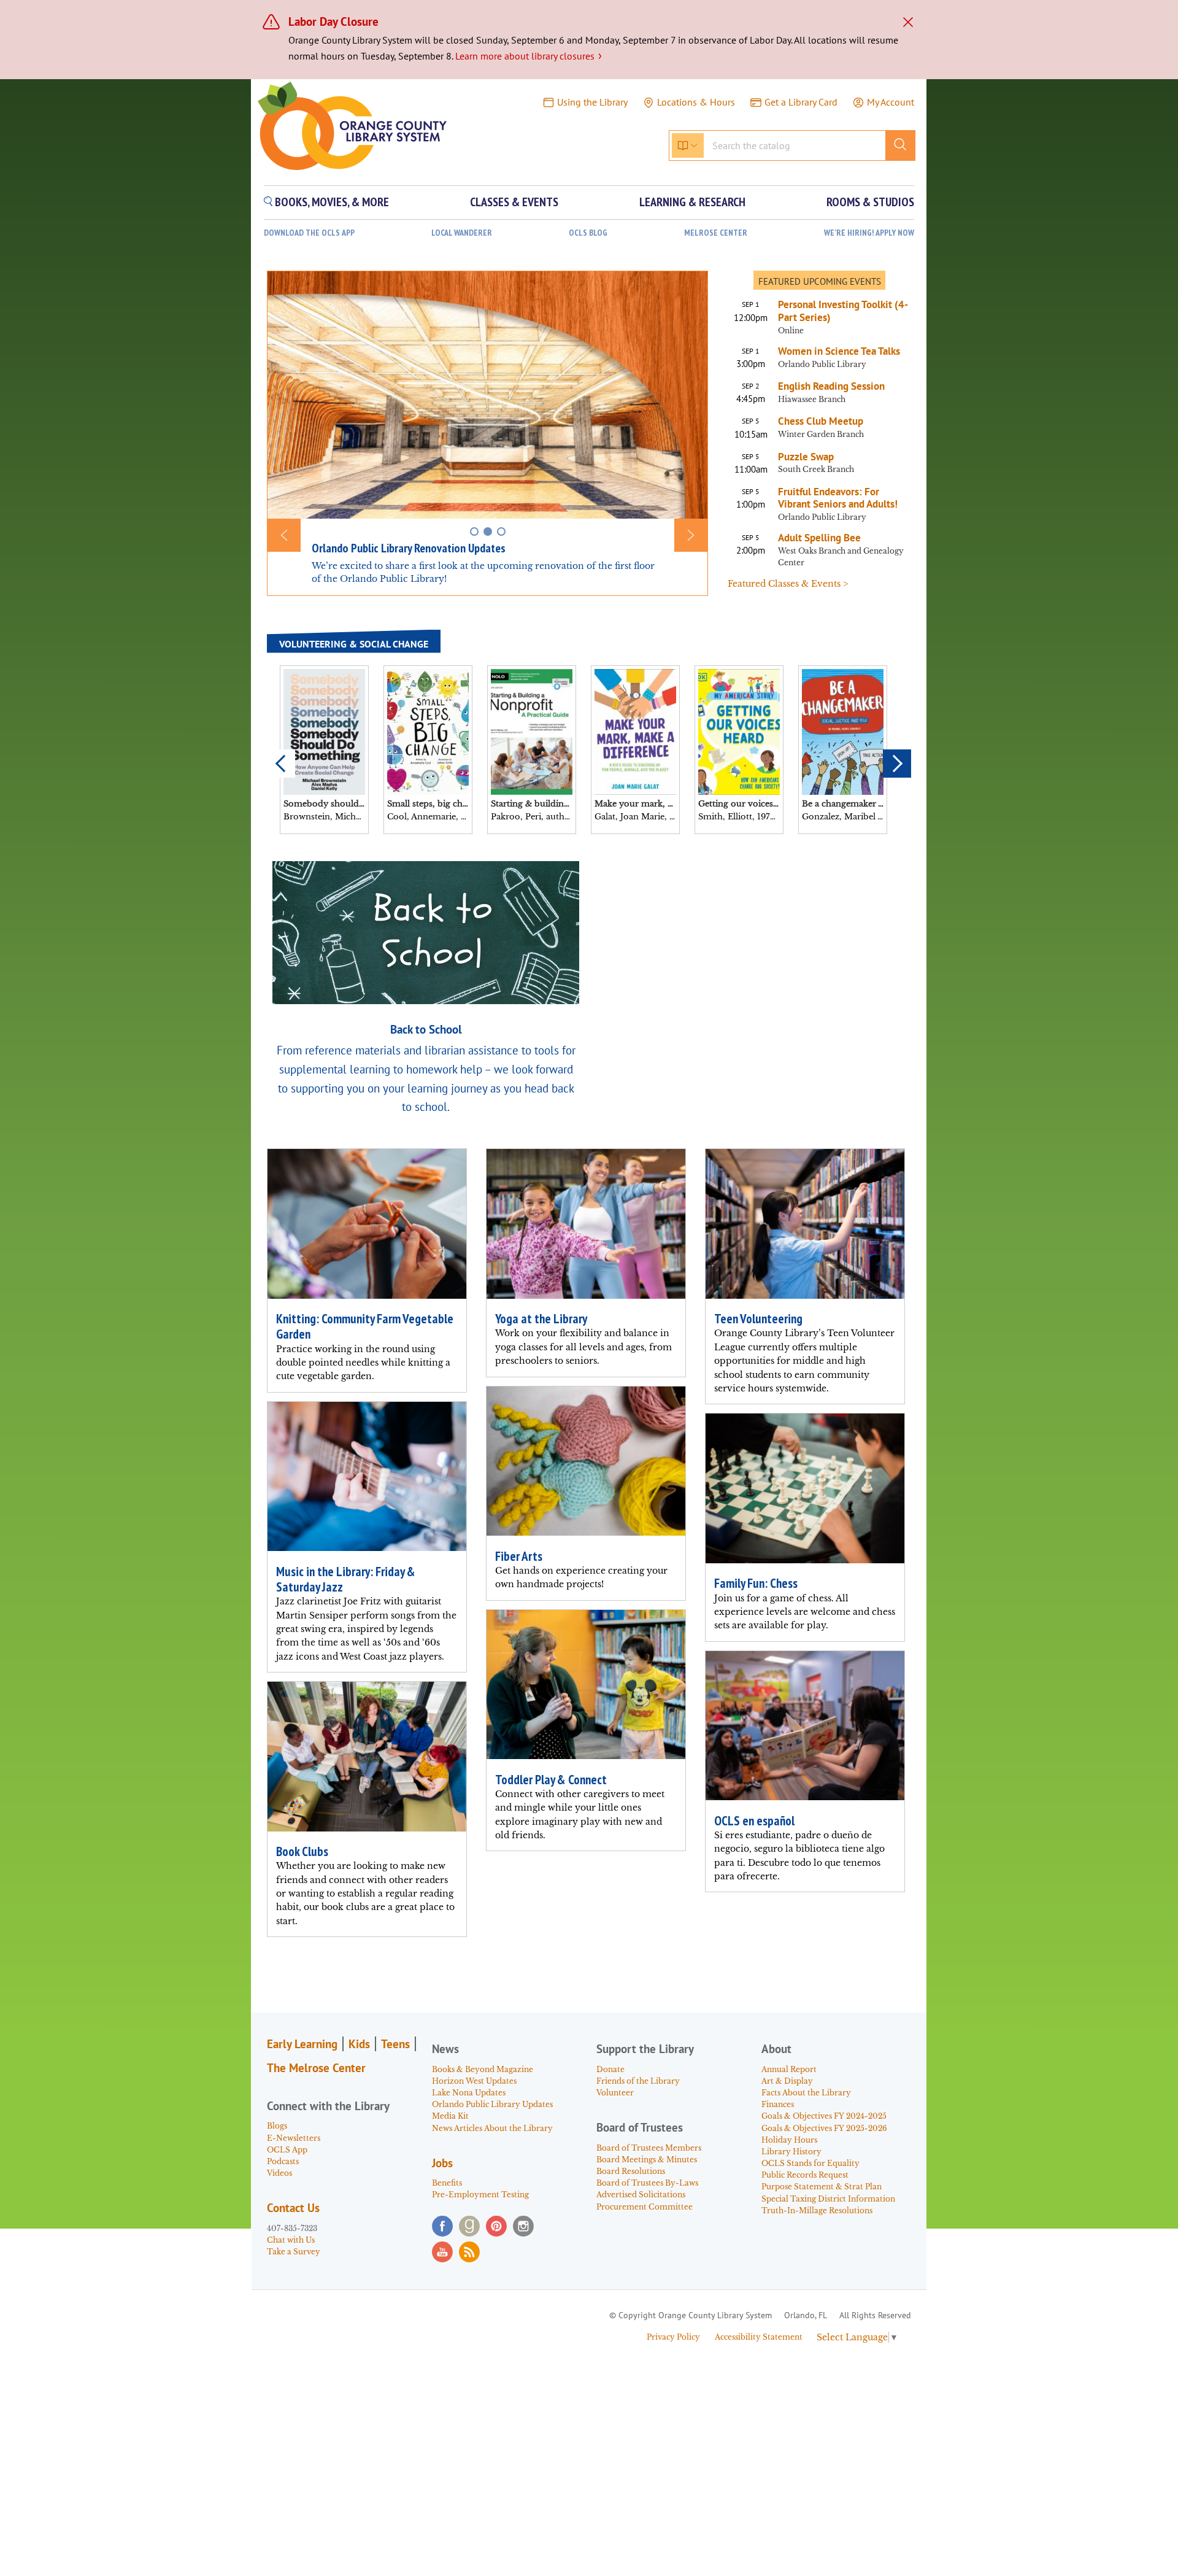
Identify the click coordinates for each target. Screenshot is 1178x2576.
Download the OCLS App (309, 233)
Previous (281, 764)
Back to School (426, 1029)
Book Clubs (302, 1851)
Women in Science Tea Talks (839, 351)
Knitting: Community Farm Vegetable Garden (365, 1326)
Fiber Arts (519, 1556)
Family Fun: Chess (756, 1583)
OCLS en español (754, 1821)
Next (897, 764)
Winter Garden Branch (821, 434)
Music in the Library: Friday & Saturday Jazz (346, 1579)
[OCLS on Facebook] (442, 2226)
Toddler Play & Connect (551, 1780)
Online (791, 331)
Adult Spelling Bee (819, 538)
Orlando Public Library (822, 364)
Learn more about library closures (529, 56)
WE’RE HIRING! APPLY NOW (869, 233)
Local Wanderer (462, 233)
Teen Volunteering (758, 1319)
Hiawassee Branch (812, 399)
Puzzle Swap (806, 457)
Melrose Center (716, 233)
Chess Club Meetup (821, 421)
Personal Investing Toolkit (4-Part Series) (843, 311)
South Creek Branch (816, 469)
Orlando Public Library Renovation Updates (409, 548)
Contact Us (293, 2208)
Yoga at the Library (541, 1319)
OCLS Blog (588, 233)
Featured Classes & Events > (788, 584)
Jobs (442, 2163)
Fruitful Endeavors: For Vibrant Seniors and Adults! (838, 498)
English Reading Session (831, 386)
